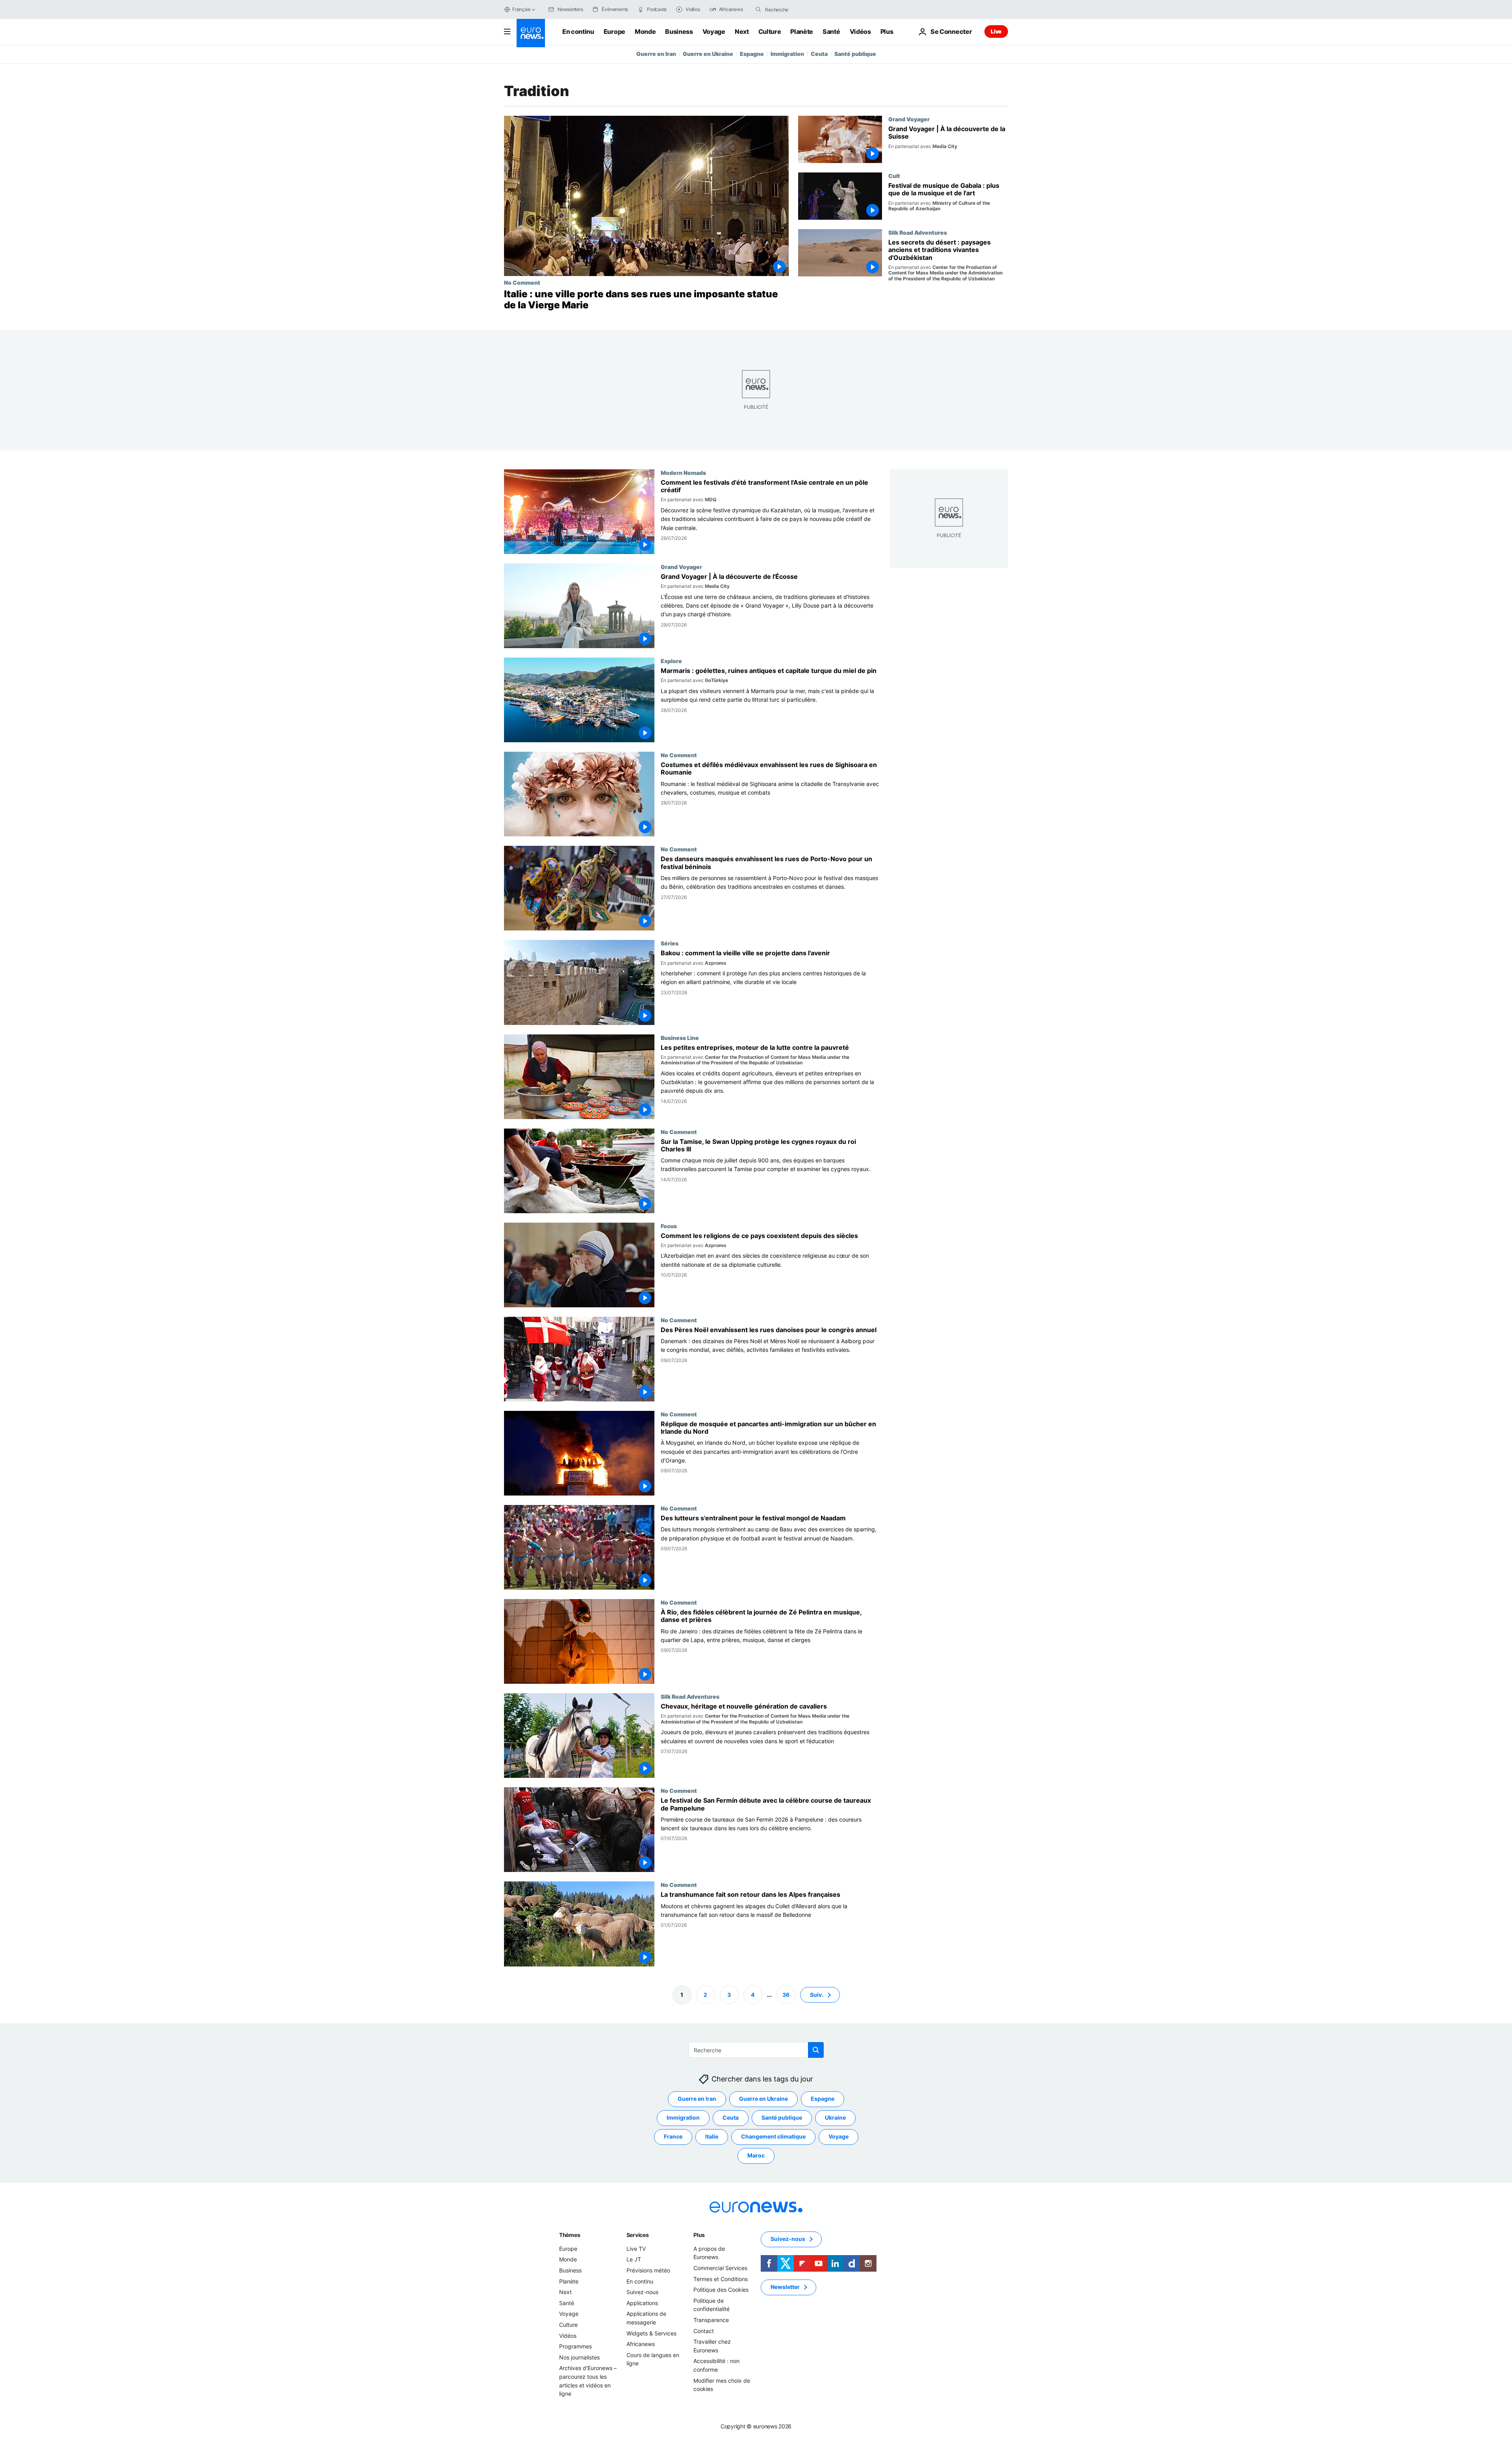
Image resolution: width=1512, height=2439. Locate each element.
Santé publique (855, 54)
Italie (712, 2136)
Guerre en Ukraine (708, 54)
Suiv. (817, 1994)
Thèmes (570, 2235)
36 (786, 1994)
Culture (770, 32)
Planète (802, 32)
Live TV (636, 2249)
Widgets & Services (651, 2333)
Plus (699, 2235)
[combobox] (798, 9)
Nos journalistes (579, 2357)
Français (521, 9)
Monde (645, 32)
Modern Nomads (683, 473)
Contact (704, 2331)
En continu (578, 32)
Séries (670, 943)
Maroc (756, 2155)
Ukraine (835, 2117)
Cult (894, 176)
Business (679, 32)
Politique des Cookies (721, 2290)
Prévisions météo (648, 2270)
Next (742, 32)
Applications (642, 2303)
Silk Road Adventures (918, 232)
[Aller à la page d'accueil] (531, 33)
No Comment (522, 282)
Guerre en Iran (656, 54)
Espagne (752, 54)
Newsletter (785, 2287)
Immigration (787, 54)
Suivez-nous (642, 2292)
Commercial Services (720, 2268)
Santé (831, 32)
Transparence (711, 2320)
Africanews (641, 2344)
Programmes (575, 2346)
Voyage (714, 32)
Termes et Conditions (721, 2279)
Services (638, 2235)
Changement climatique (773, 2136)
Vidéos (860, 32)
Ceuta (819, 54)
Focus (669, 1226)
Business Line (680, 1038)
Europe (614, 32)
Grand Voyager (909, 119)
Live (996, 31)
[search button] (758, 9)
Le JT (634, 2259)
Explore (671, 661)
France (673, 2136)
